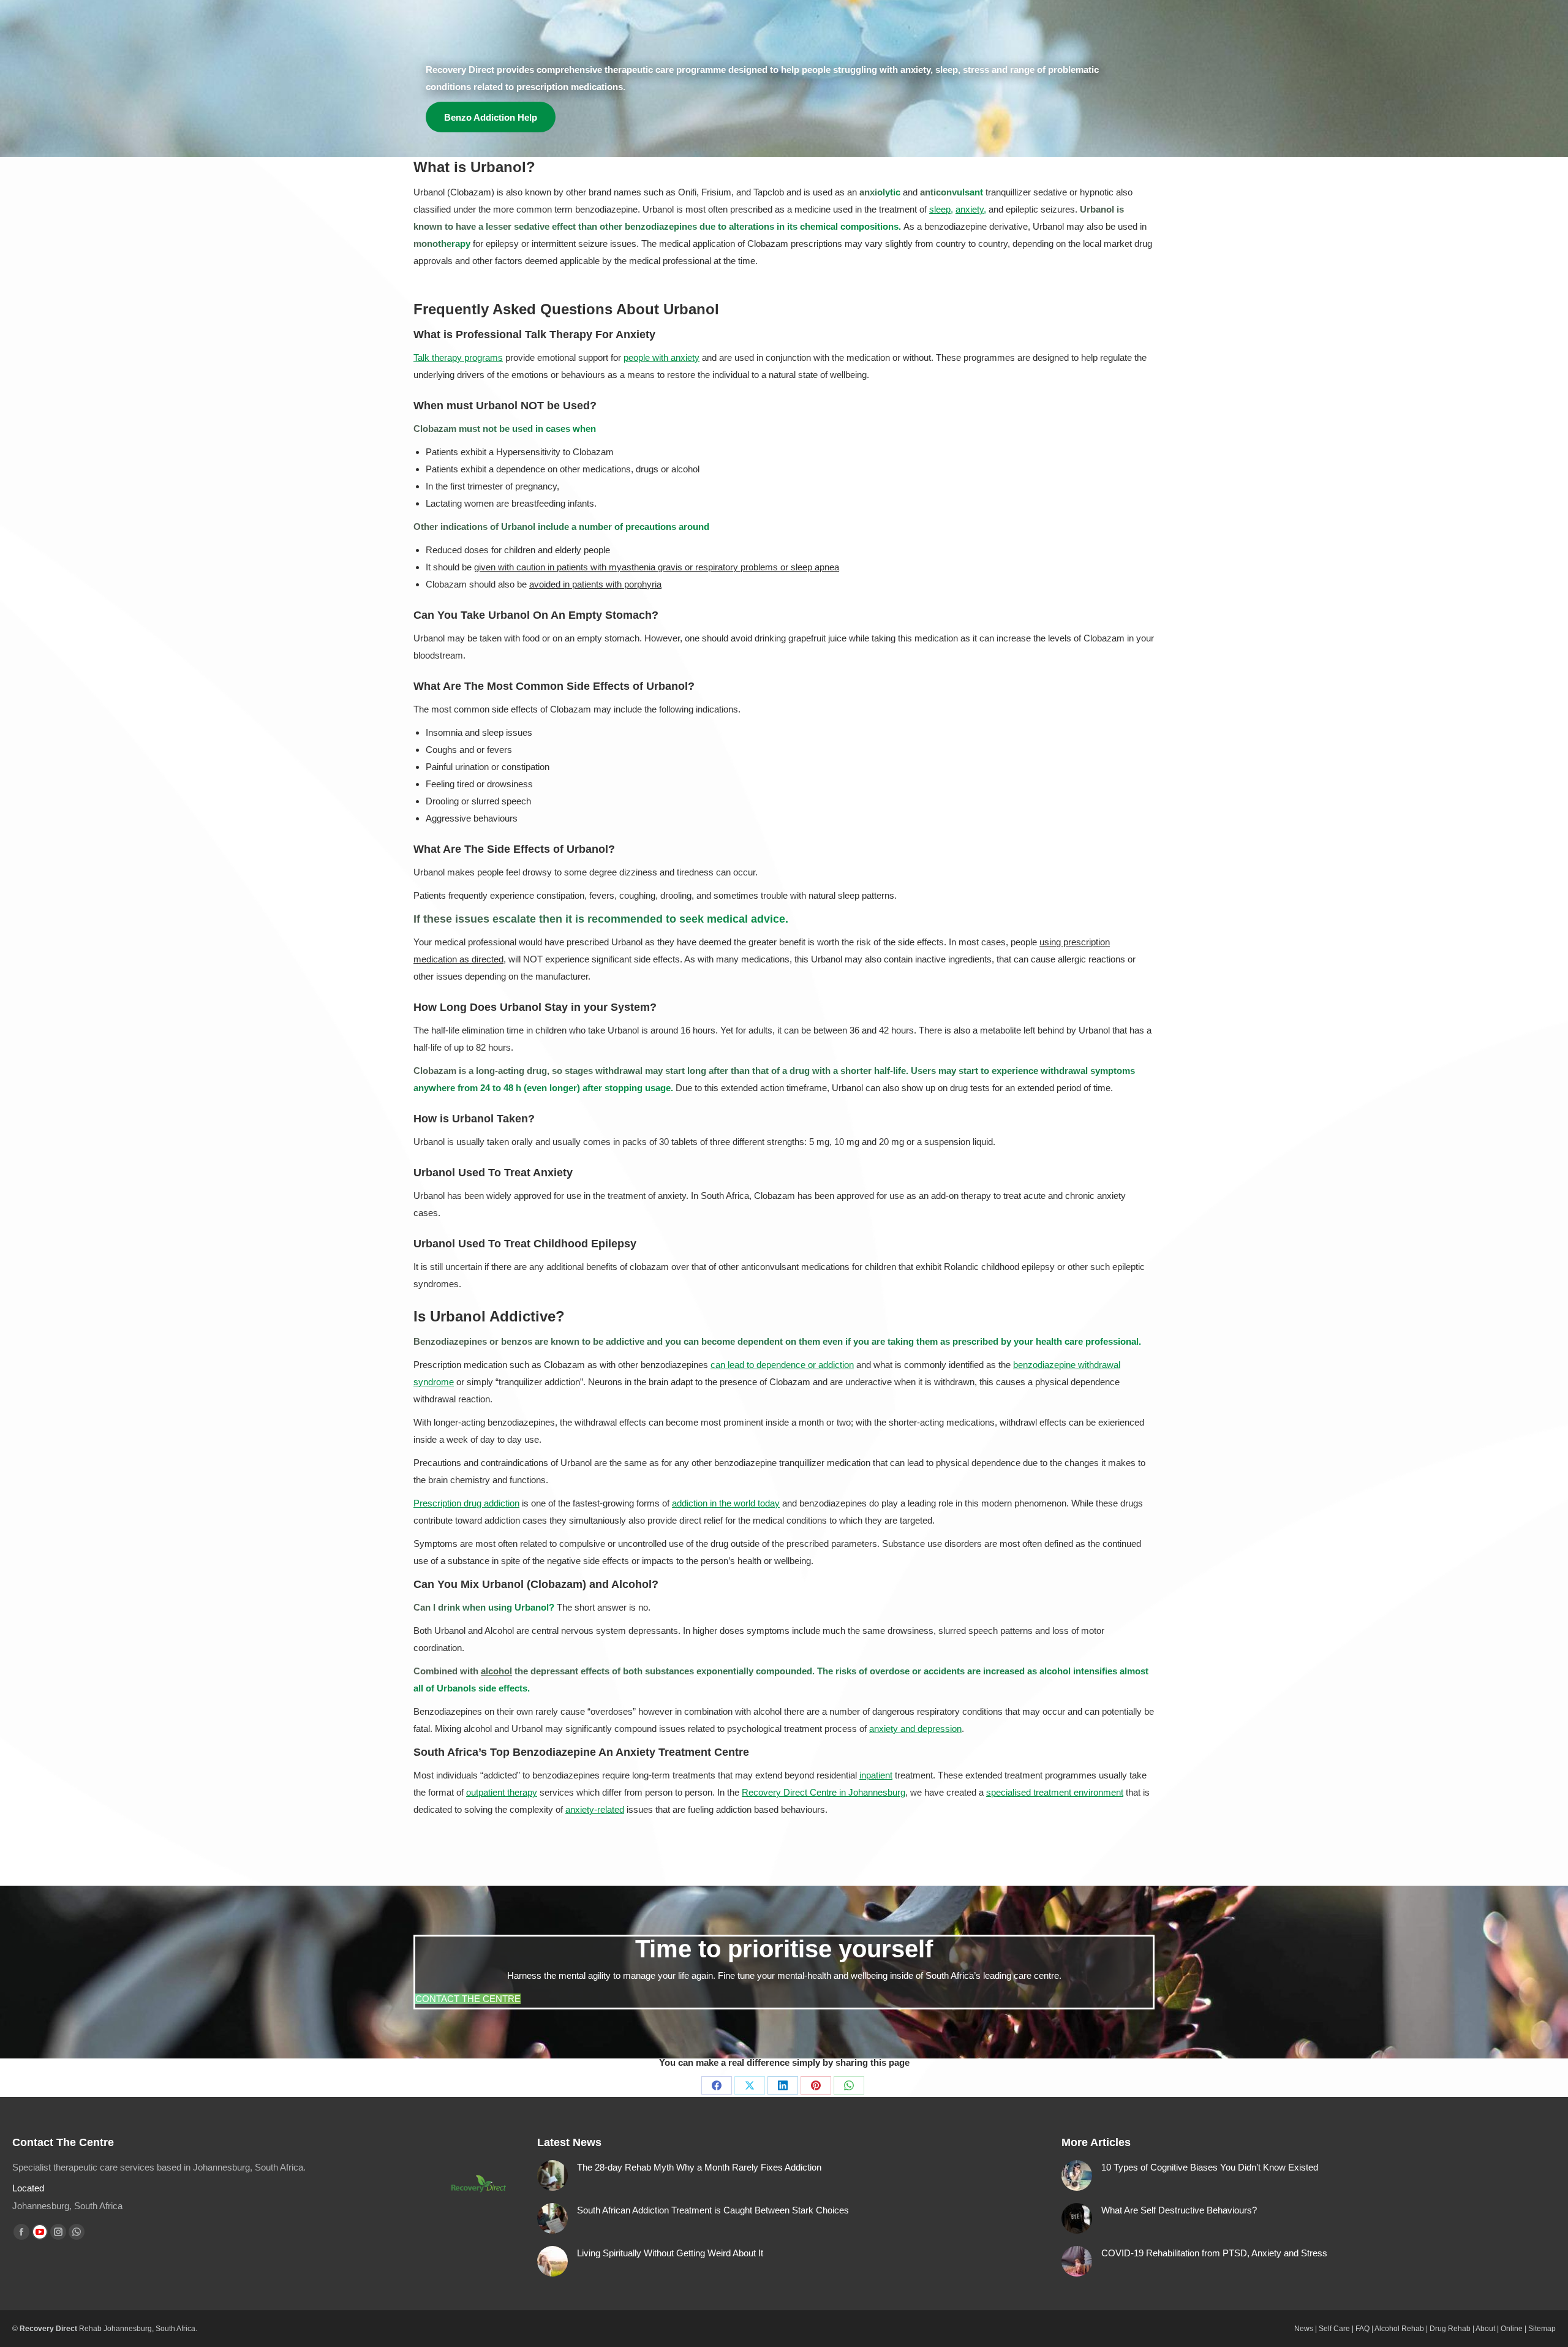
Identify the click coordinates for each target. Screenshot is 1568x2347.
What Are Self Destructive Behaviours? (1179, 2210)
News (1304, 2329)
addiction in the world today (726, 1503)
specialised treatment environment (1055, 1792)
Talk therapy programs (458, 357)
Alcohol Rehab (1399, 2329)
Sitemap (1542, 2329)
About (1485, 2329)
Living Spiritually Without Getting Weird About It (670, 2253)
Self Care (1334, 2329)
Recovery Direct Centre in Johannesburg (824, 1792)
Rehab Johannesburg (115, 2329)
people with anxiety (661, 357)
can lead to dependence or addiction (782, 1365)
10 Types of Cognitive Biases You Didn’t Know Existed (1210, 2167)
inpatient (876, 1775)
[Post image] (552, 2175)
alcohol (496, 1671)
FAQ (1363, 2329)
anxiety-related (595, 1809)
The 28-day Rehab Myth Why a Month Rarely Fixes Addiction (699, 2167)
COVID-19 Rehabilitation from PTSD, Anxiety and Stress (1214, 2253)
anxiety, (971, 209)
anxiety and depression (915, 1729)
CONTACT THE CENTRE (468, 1999)
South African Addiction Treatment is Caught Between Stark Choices (713, 2210)
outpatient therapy (502, 1792)
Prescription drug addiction (466, 1503)
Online (1512, 2329)
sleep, (941, 209)
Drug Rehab (1450, 2329)
